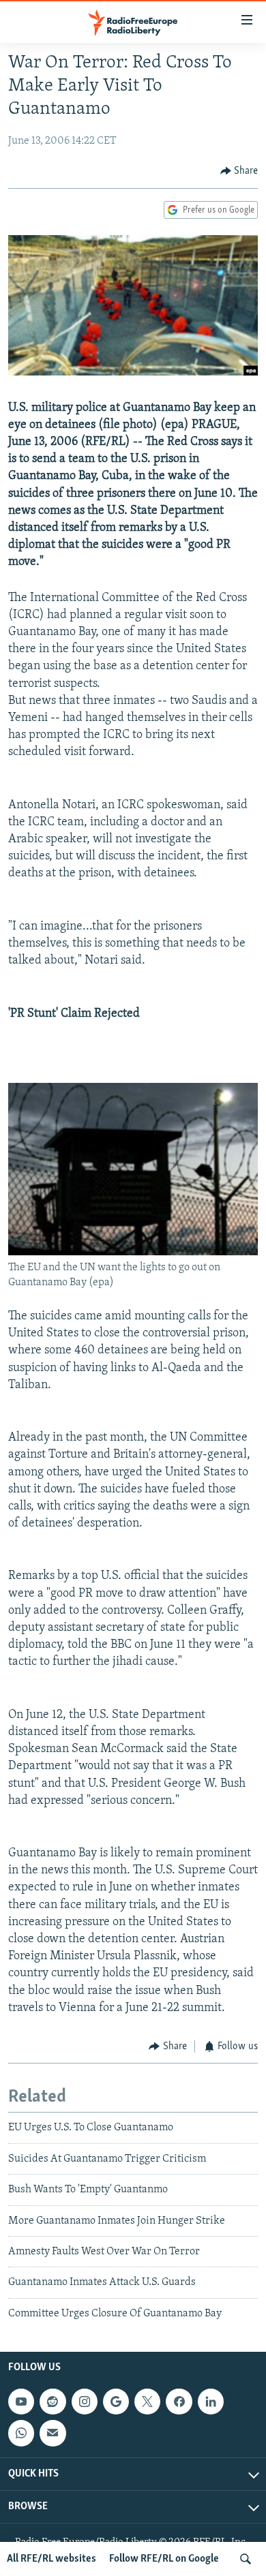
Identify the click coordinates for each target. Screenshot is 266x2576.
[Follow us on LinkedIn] (211, 2402)
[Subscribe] (53, 2433)
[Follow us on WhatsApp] (21, 2433)
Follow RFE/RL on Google (164, 2559)
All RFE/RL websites (51, 2559)
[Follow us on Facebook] (179, 2402)
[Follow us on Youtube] (21, 2402)
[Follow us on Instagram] (85, 2402)
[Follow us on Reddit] (53, 2402)
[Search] (246, 2559)
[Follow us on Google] (116, 2402)
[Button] (239, 171)
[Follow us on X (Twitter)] (147, 2402)
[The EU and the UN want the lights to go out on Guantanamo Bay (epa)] (133, 1253)
